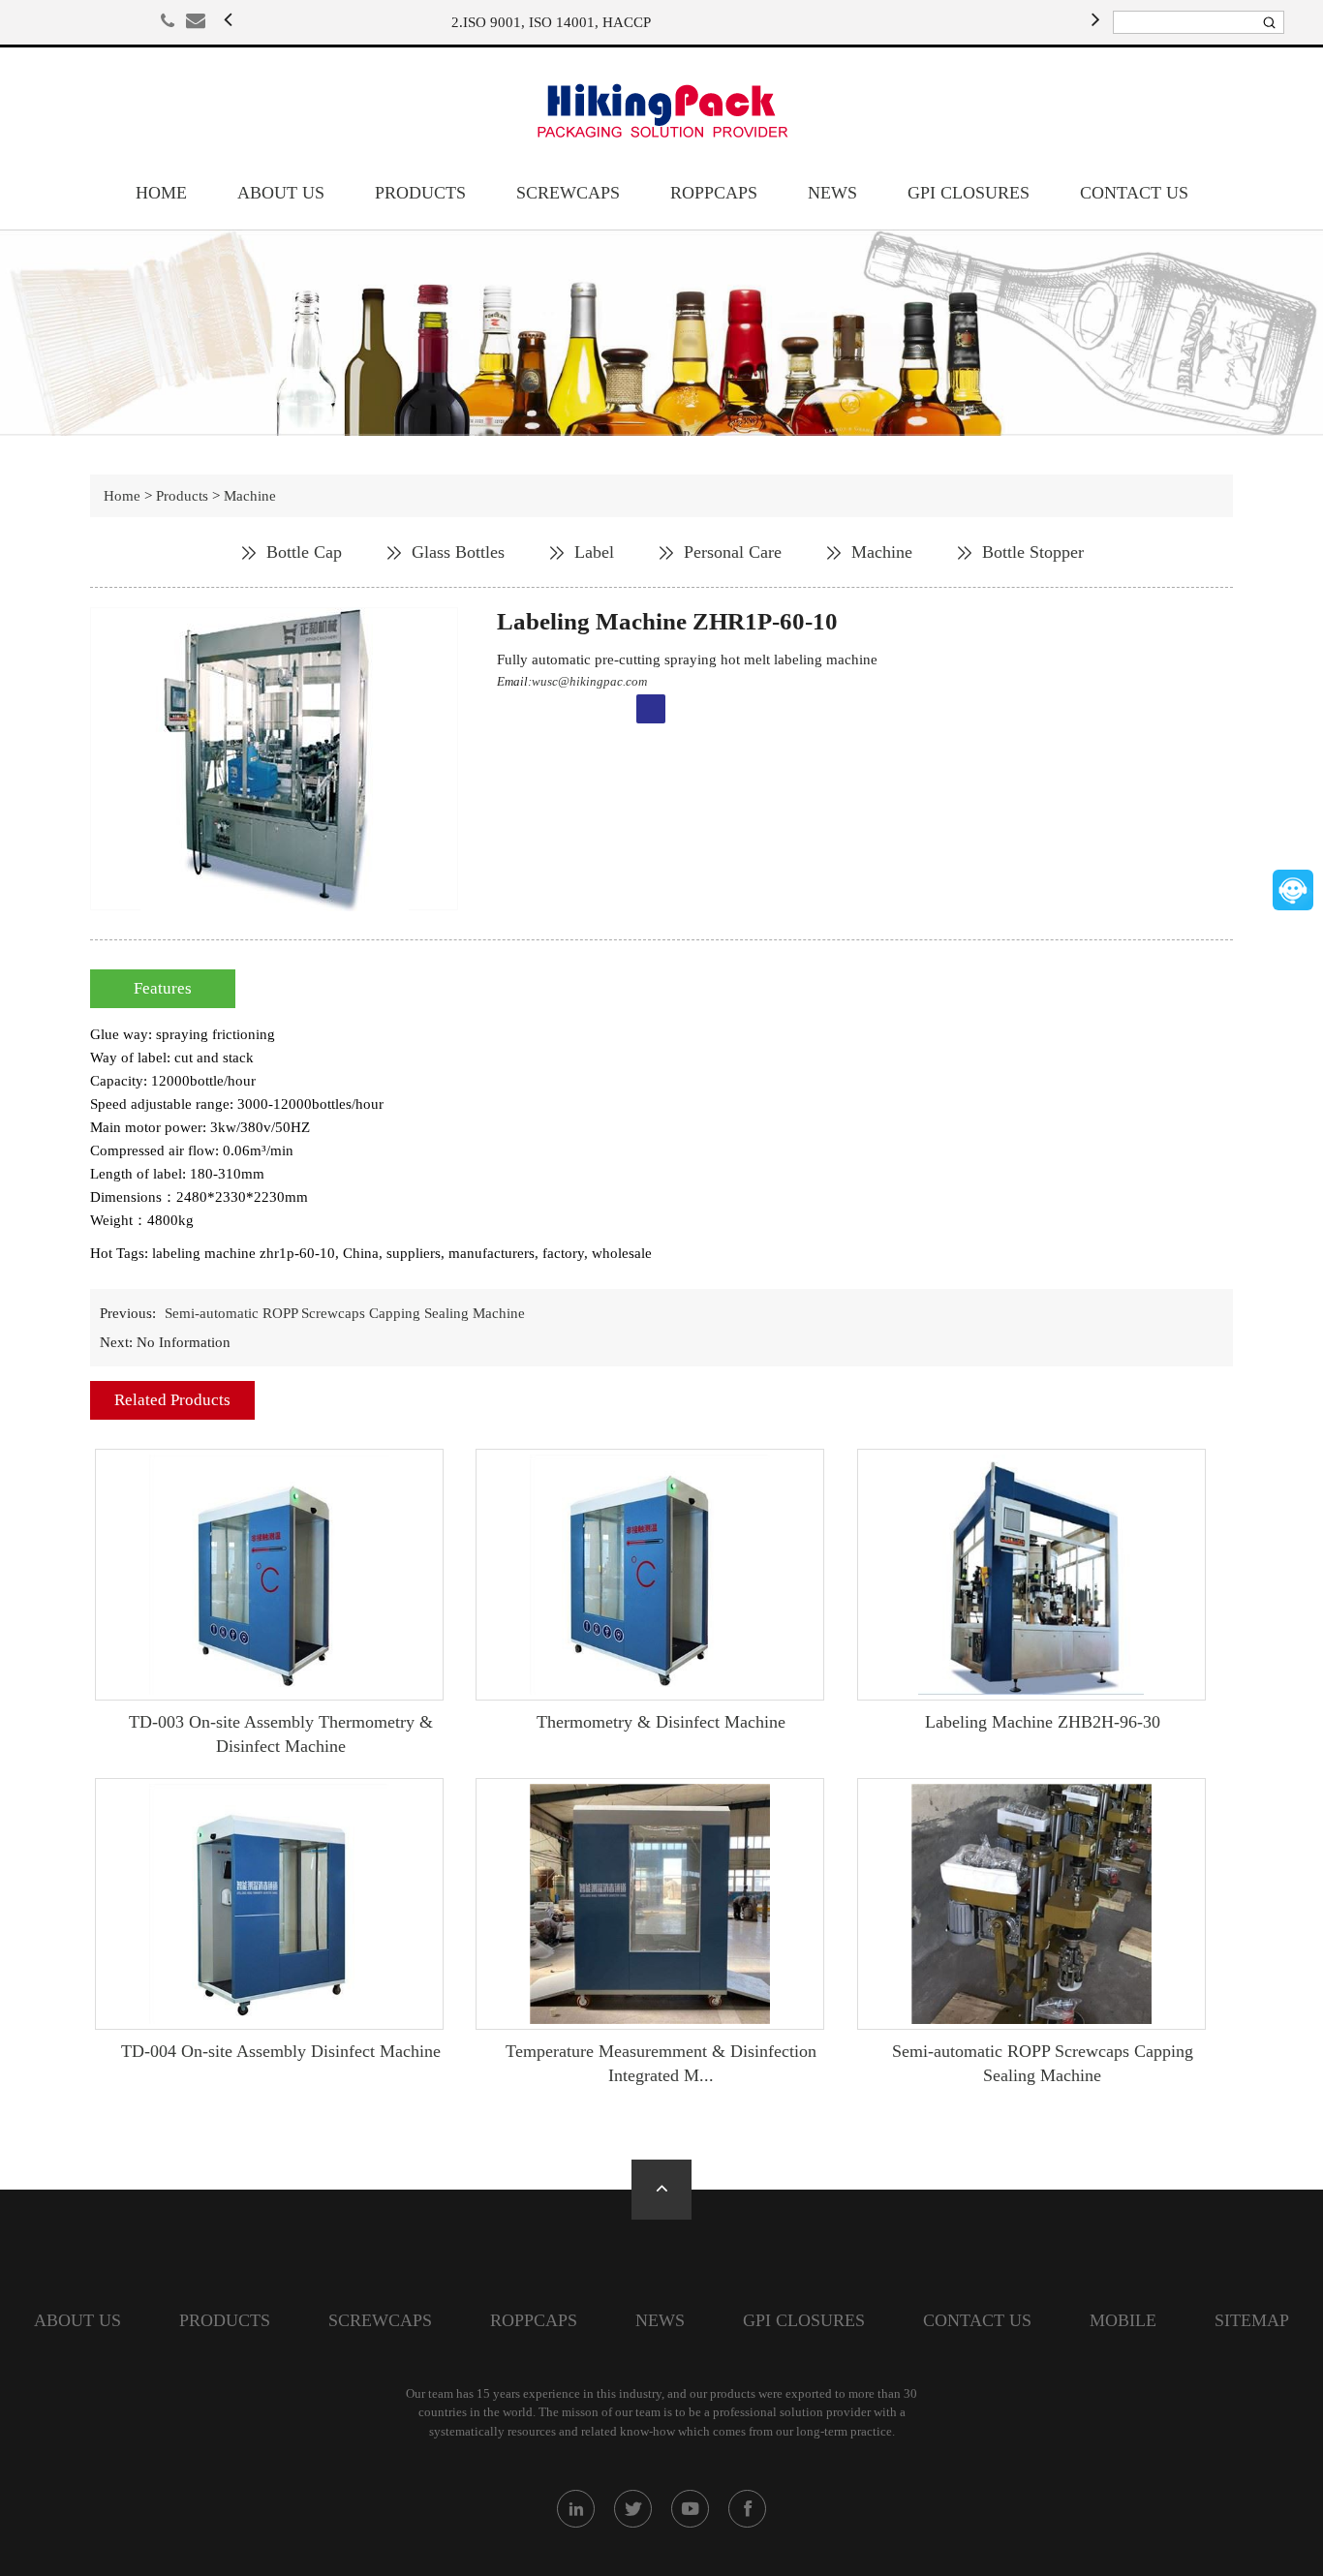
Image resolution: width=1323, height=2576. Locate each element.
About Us (281, 193)
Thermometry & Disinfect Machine (661, 1722)
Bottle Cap (304, 552)
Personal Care (733, 552)
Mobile (1123, 2320)
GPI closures (969, 193)
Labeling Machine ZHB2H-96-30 (1043, 1722)
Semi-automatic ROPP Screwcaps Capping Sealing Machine (345, 1313)
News (832, 193)
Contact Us (1134, 193)
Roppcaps (714, 193)
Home (161, 193)
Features (163, 988)
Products (420, 193)
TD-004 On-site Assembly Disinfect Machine (281, 2051)
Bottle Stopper (1033, 552)
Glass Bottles (458, 552)
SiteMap (1252, 2320)
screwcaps (568, 193)
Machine (250, 496)
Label (594, 552)
